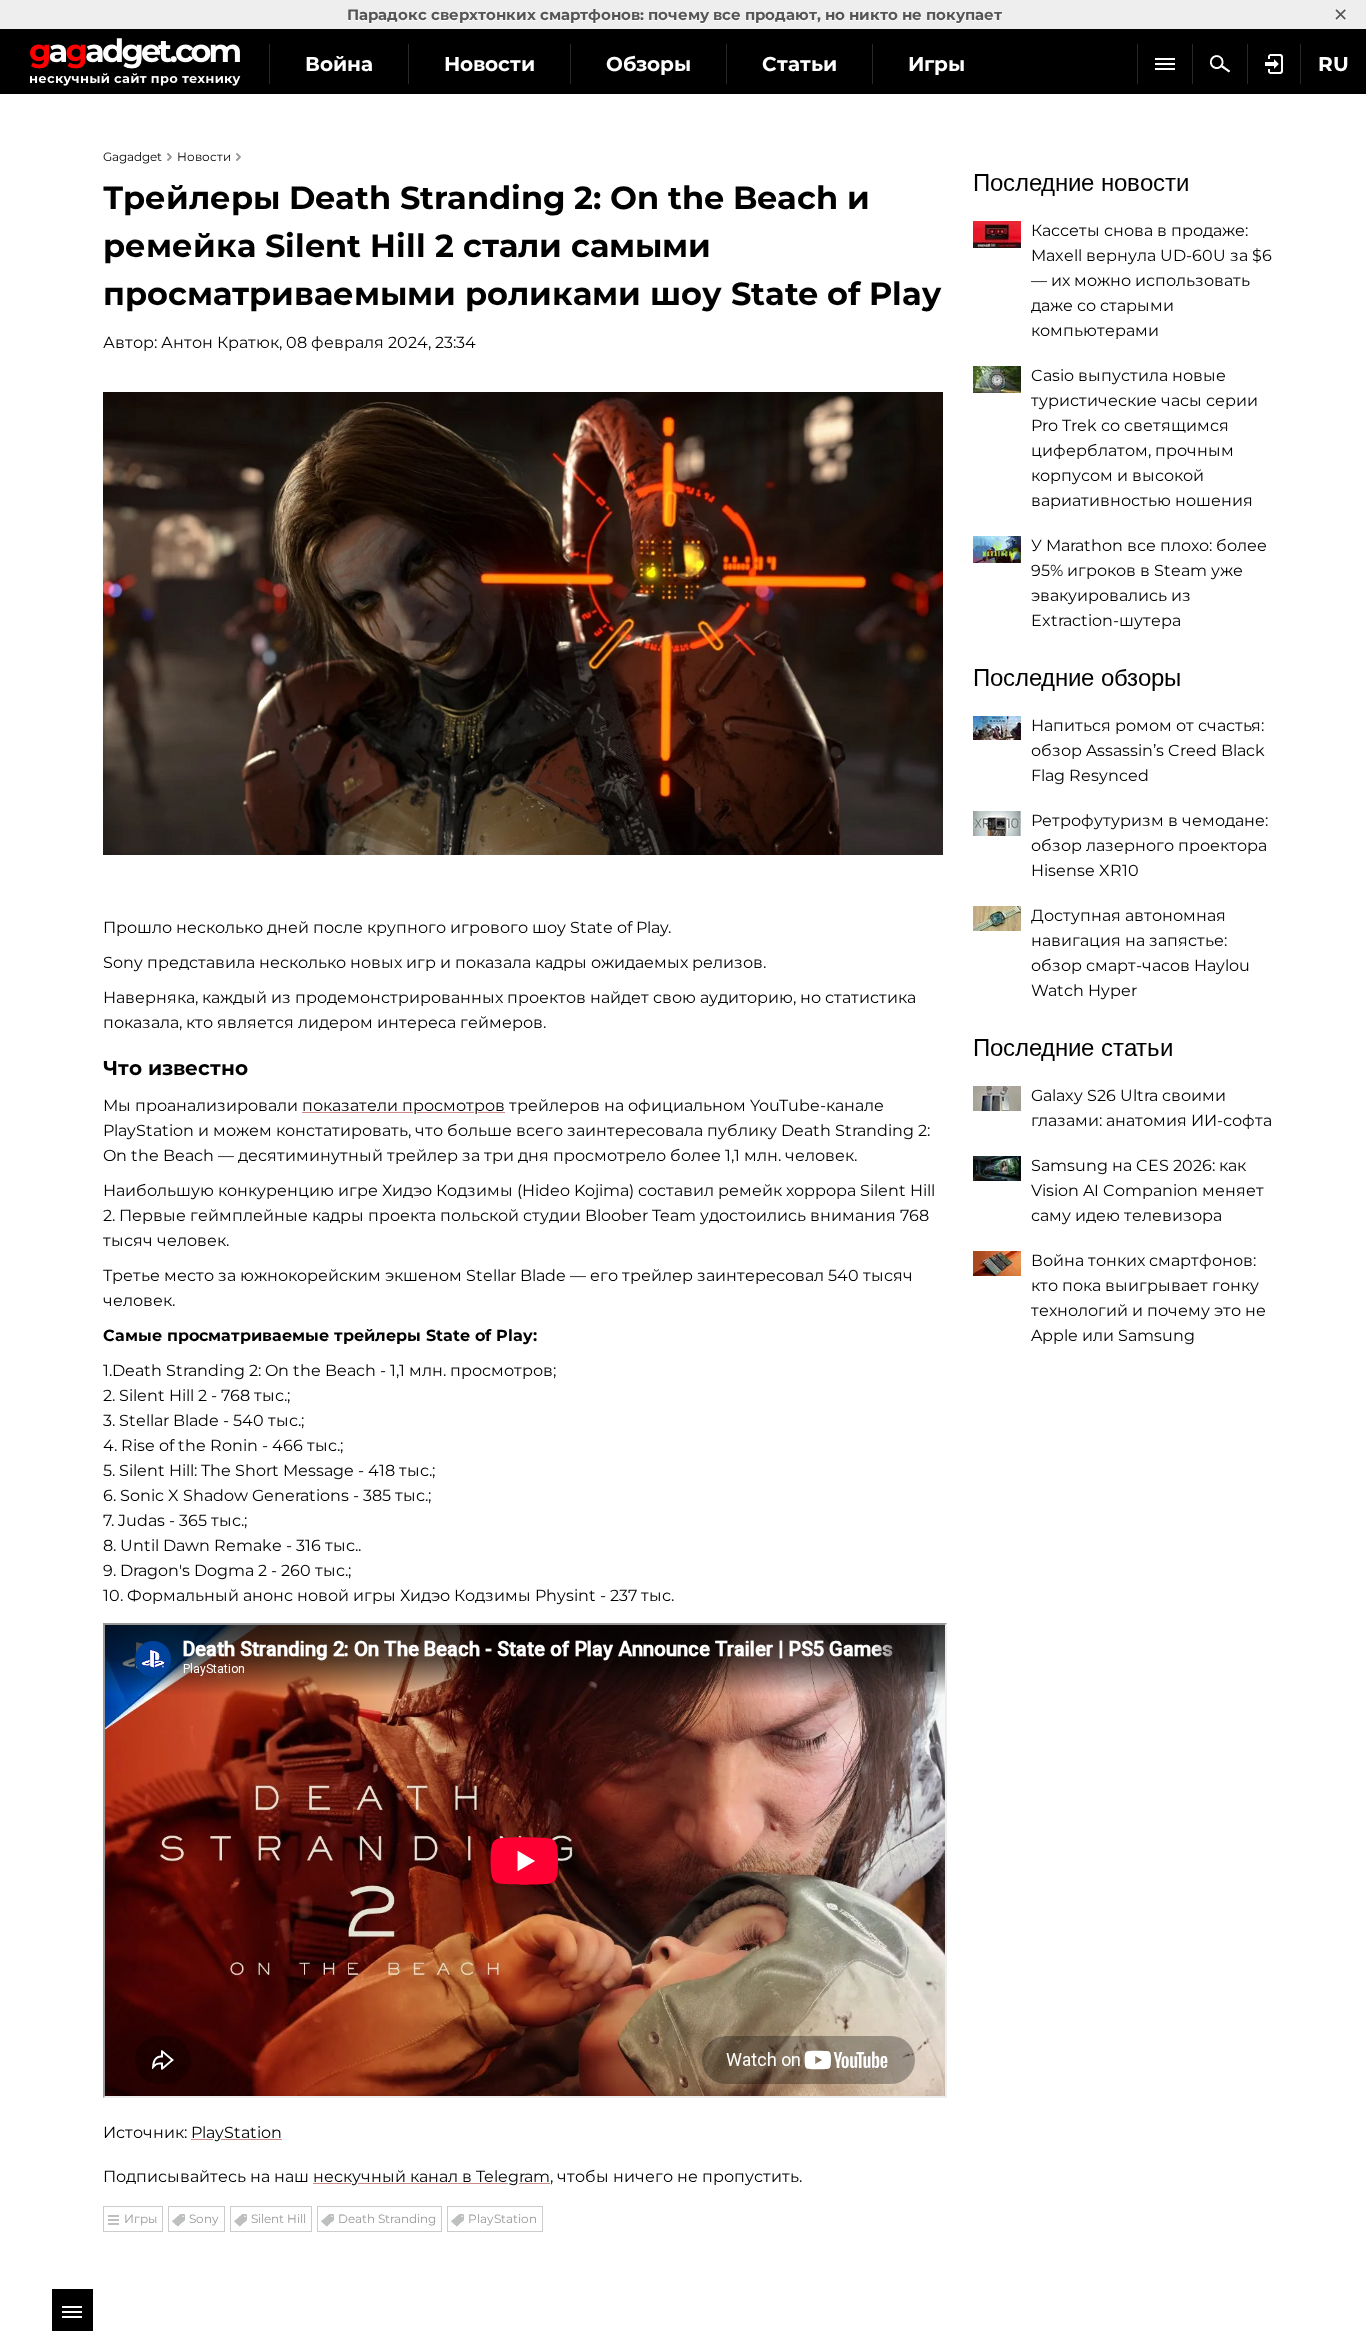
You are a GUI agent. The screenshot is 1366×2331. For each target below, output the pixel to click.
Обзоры (648, 64)
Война (339, 64)
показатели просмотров (403, 1105)
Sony (204, 2218)
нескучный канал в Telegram (431, 2176)
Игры (936, 64)
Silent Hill (278, 2218)
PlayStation (236, 2132)
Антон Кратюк (220, 342)
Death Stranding (387, 2218)
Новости (489, 64)
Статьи (799, 64)
